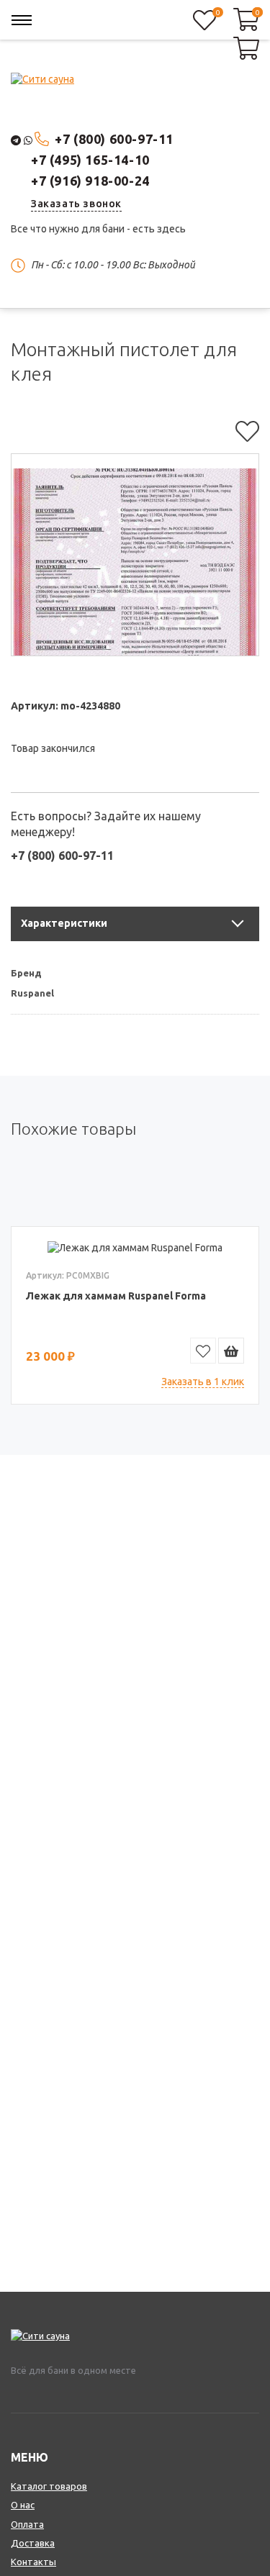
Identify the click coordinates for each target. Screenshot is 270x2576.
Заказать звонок (76, 204)
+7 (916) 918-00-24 (90, 181)
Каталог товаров (49, 2486)
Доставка (33, 2543)
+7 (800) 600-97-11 (114, 139)
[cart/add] (231, 1351)
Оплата (27, 2524)
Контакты (33, 2562)
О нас (23, 2505)
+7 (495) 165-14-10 (90, 160)
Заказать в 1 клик (203, 1382)
